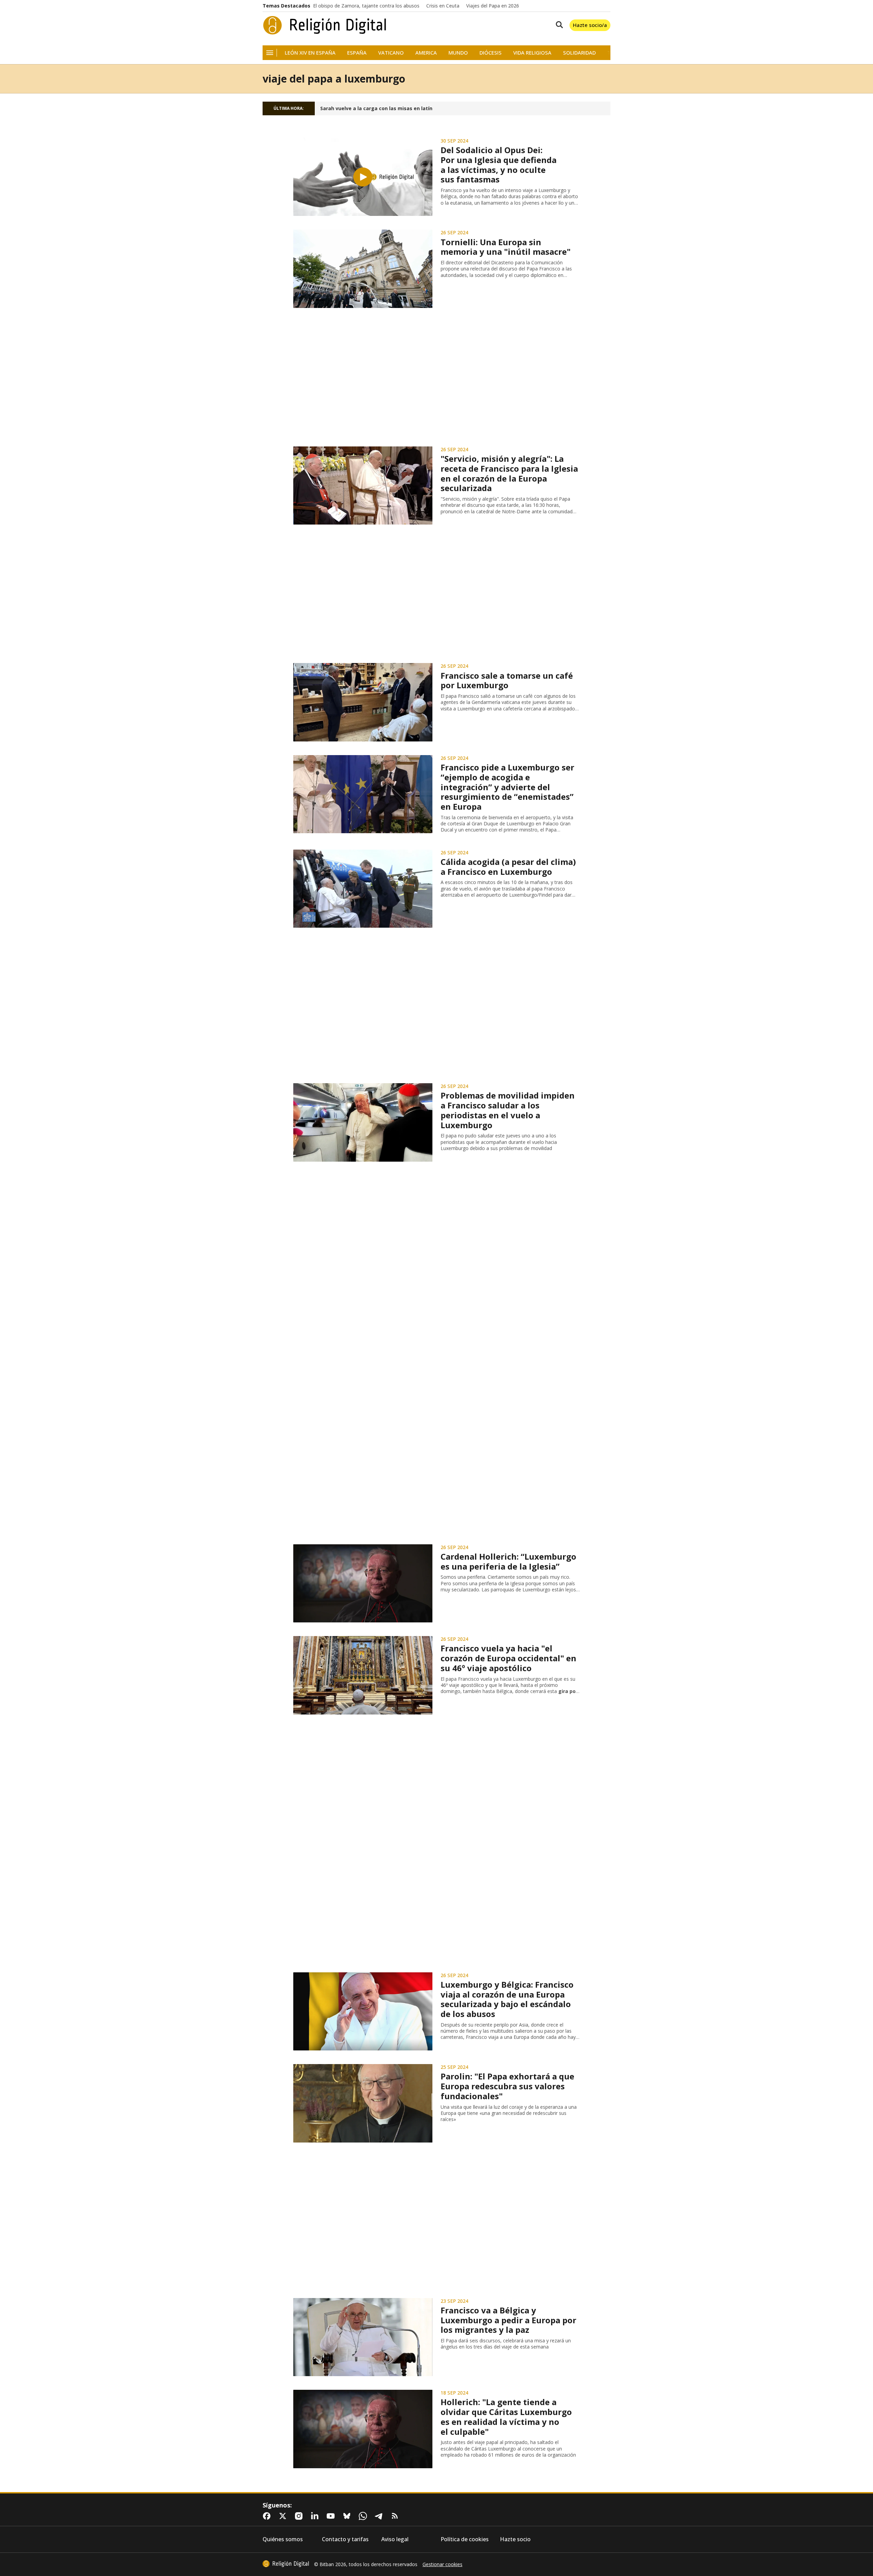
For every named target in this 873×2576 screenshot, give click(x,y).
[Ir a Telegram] (380, 2516)
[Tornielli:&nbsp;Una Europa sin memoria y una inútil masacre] (363, 269)
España (357, 53)
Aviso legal (395, 2539)
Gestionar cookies (442, 2564)
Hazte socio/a (590, 25)
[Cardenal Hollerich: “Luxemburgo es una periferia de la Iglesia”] (363, 1584)
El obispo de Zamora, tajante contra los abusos (366, 6)
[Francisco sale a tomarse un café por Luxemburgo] (363, 702)
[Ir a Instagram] (300, 2516)
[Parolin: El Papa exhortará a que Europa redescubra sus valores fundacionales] (363, 2103)
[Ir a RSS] (396, 2516)
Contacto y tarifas (345, 2539)
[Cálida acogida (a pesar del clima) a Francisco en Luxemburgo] (363, 889)
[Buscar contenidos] (558, 25)
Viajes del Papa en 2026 (493, 6)
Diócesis (491, 53)
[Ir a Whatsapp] (364, 2516)
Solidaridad (579, 53)
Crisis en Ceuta (443, 6)
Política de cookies (465, 2539)
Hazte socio (515, 2539)
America (426, 53)
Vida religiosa (532, 53)
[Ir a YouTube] (332, 2516)
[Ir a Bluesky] (348, 2516)
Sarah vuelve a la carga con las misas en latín (376, 108)
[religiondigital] (286, 2564)
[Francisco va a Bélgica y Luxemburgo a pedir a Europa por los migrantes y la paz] (363, 2337)
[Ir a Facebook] (268, 2516)
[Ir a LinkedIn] (316, 2516)
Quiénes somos (283, 2539)
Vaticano (391, 53)
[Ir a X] (284, 2516)
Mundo (458, 53)
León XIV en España (310, 53)
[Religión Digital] (325, 25)
